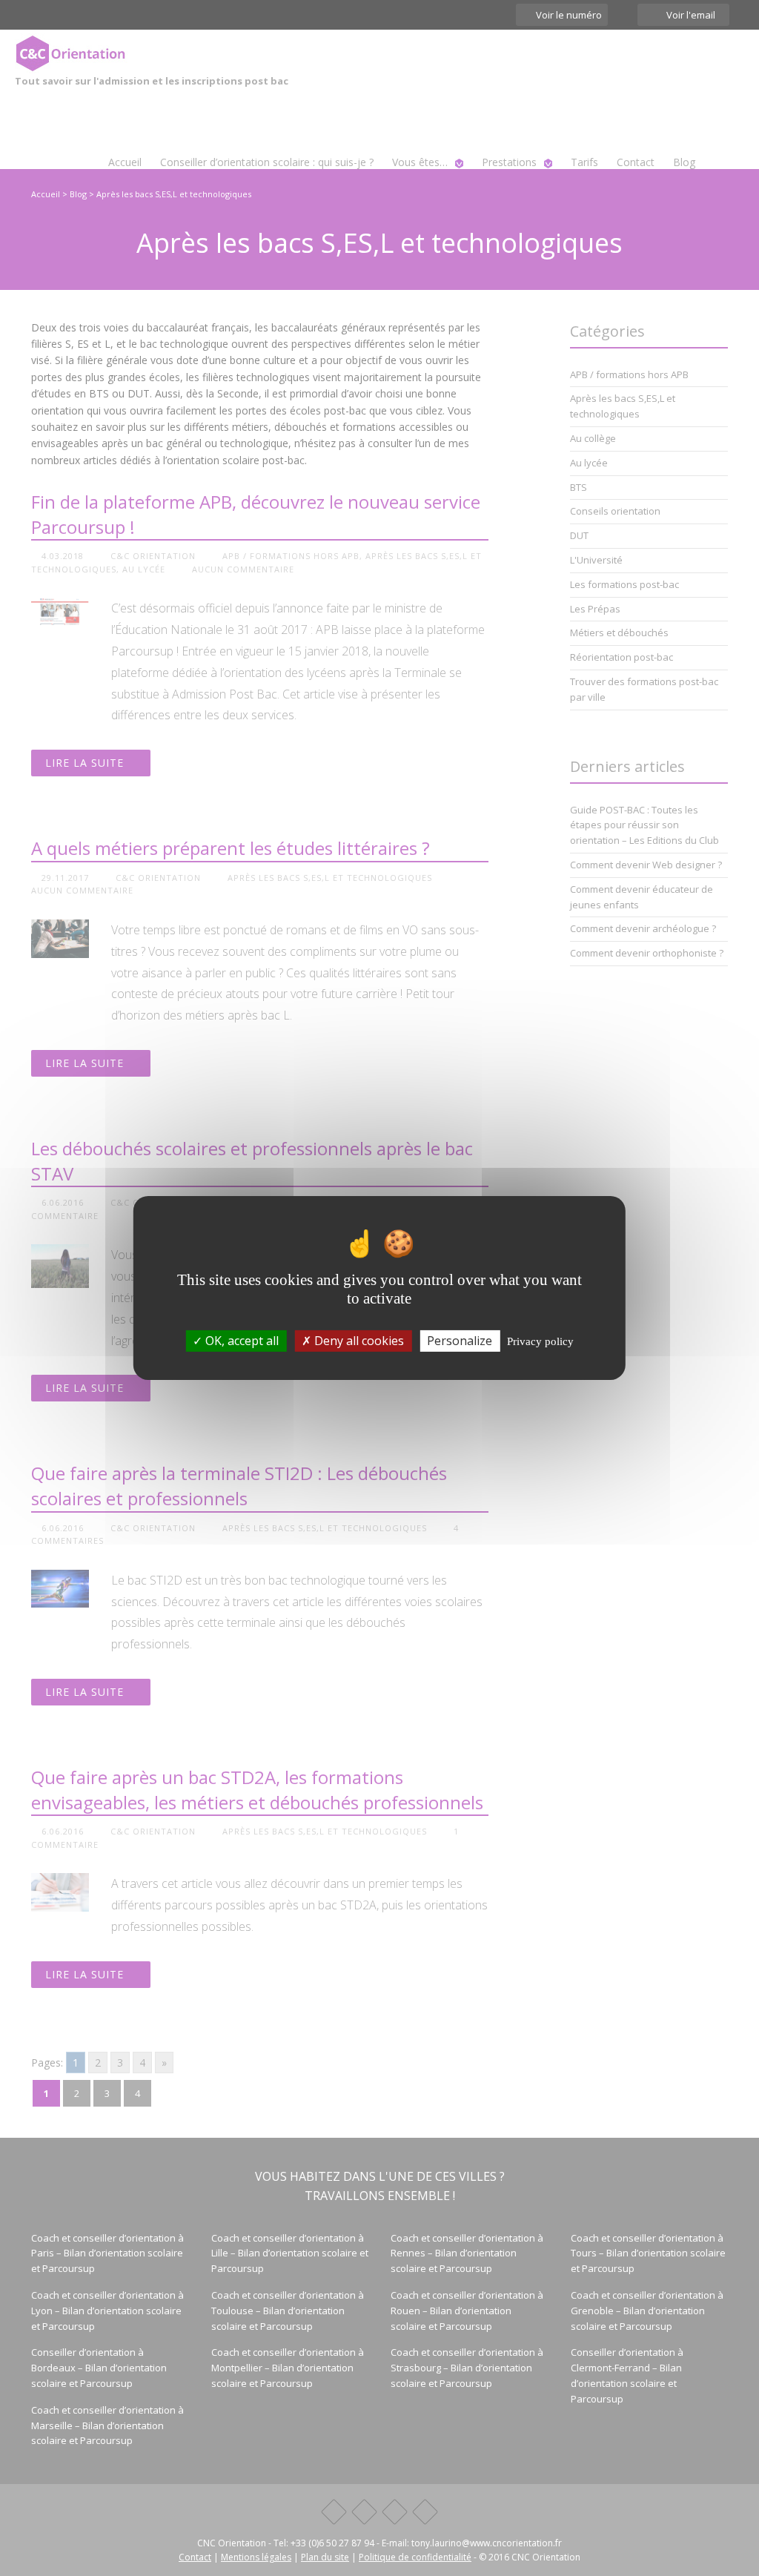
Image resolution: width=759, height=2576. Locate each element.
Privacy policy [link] (540, 1341)
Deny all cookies (358, 1341)
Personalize (460, 1341)
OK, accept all (241, 1341)
